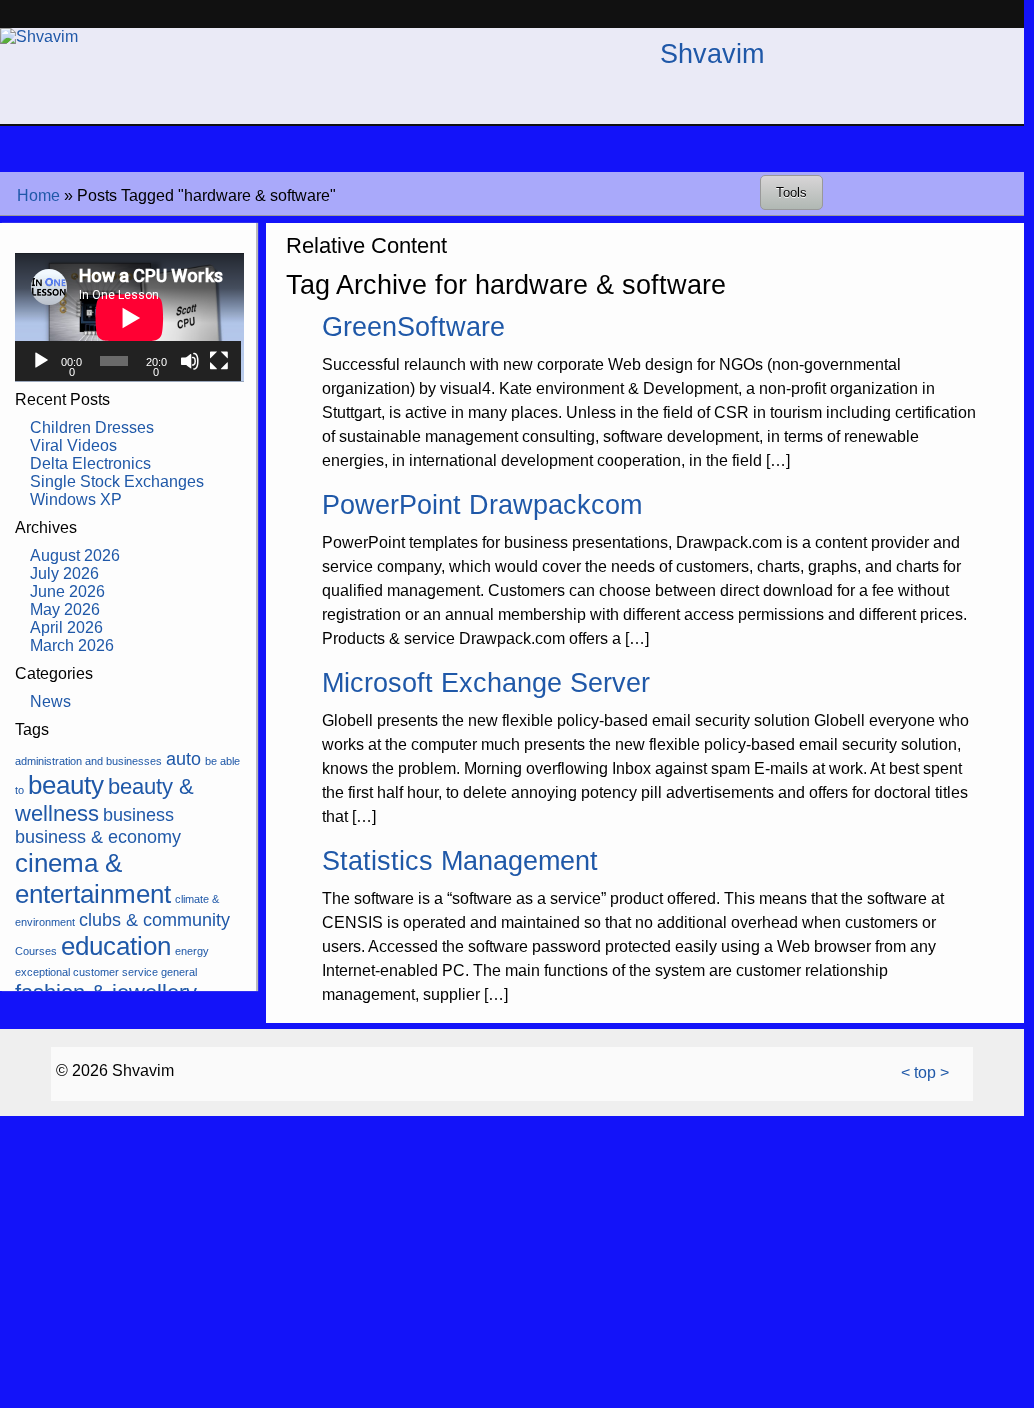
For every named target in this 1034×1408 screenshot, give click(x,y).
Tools (791, 192)
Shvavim (712, 53)
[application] (128, 317)
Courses (36, 951)
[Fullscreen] (219, 361)
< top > (925, 1072)
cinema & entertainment (93, 878)
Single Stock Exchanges (117, 481)
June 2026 (67, 591)
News (50, 701)
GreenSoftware (413, 326)
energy (192, 951)
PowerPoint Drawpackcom (482, 504)
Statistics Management (460, 860)
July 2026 (64, 573)
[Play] (41, 361)
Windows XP (76, 499)
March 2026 (72, 645)
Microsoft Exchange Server (486, 682)
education (116, 946)
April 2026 (66, 627)
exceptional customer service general (106, 972)
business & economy (98, 837)
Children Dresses (92, 427)
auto (183, 759)
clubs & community (154, 920)
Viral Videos (73, 445)
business (138, 815)
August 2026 (75, 555)
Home (38, 195)
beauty (66, 785)
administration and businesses (88, 761)
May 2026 (65, 609)
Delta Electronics (90, 463)
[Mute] (190, 361)
